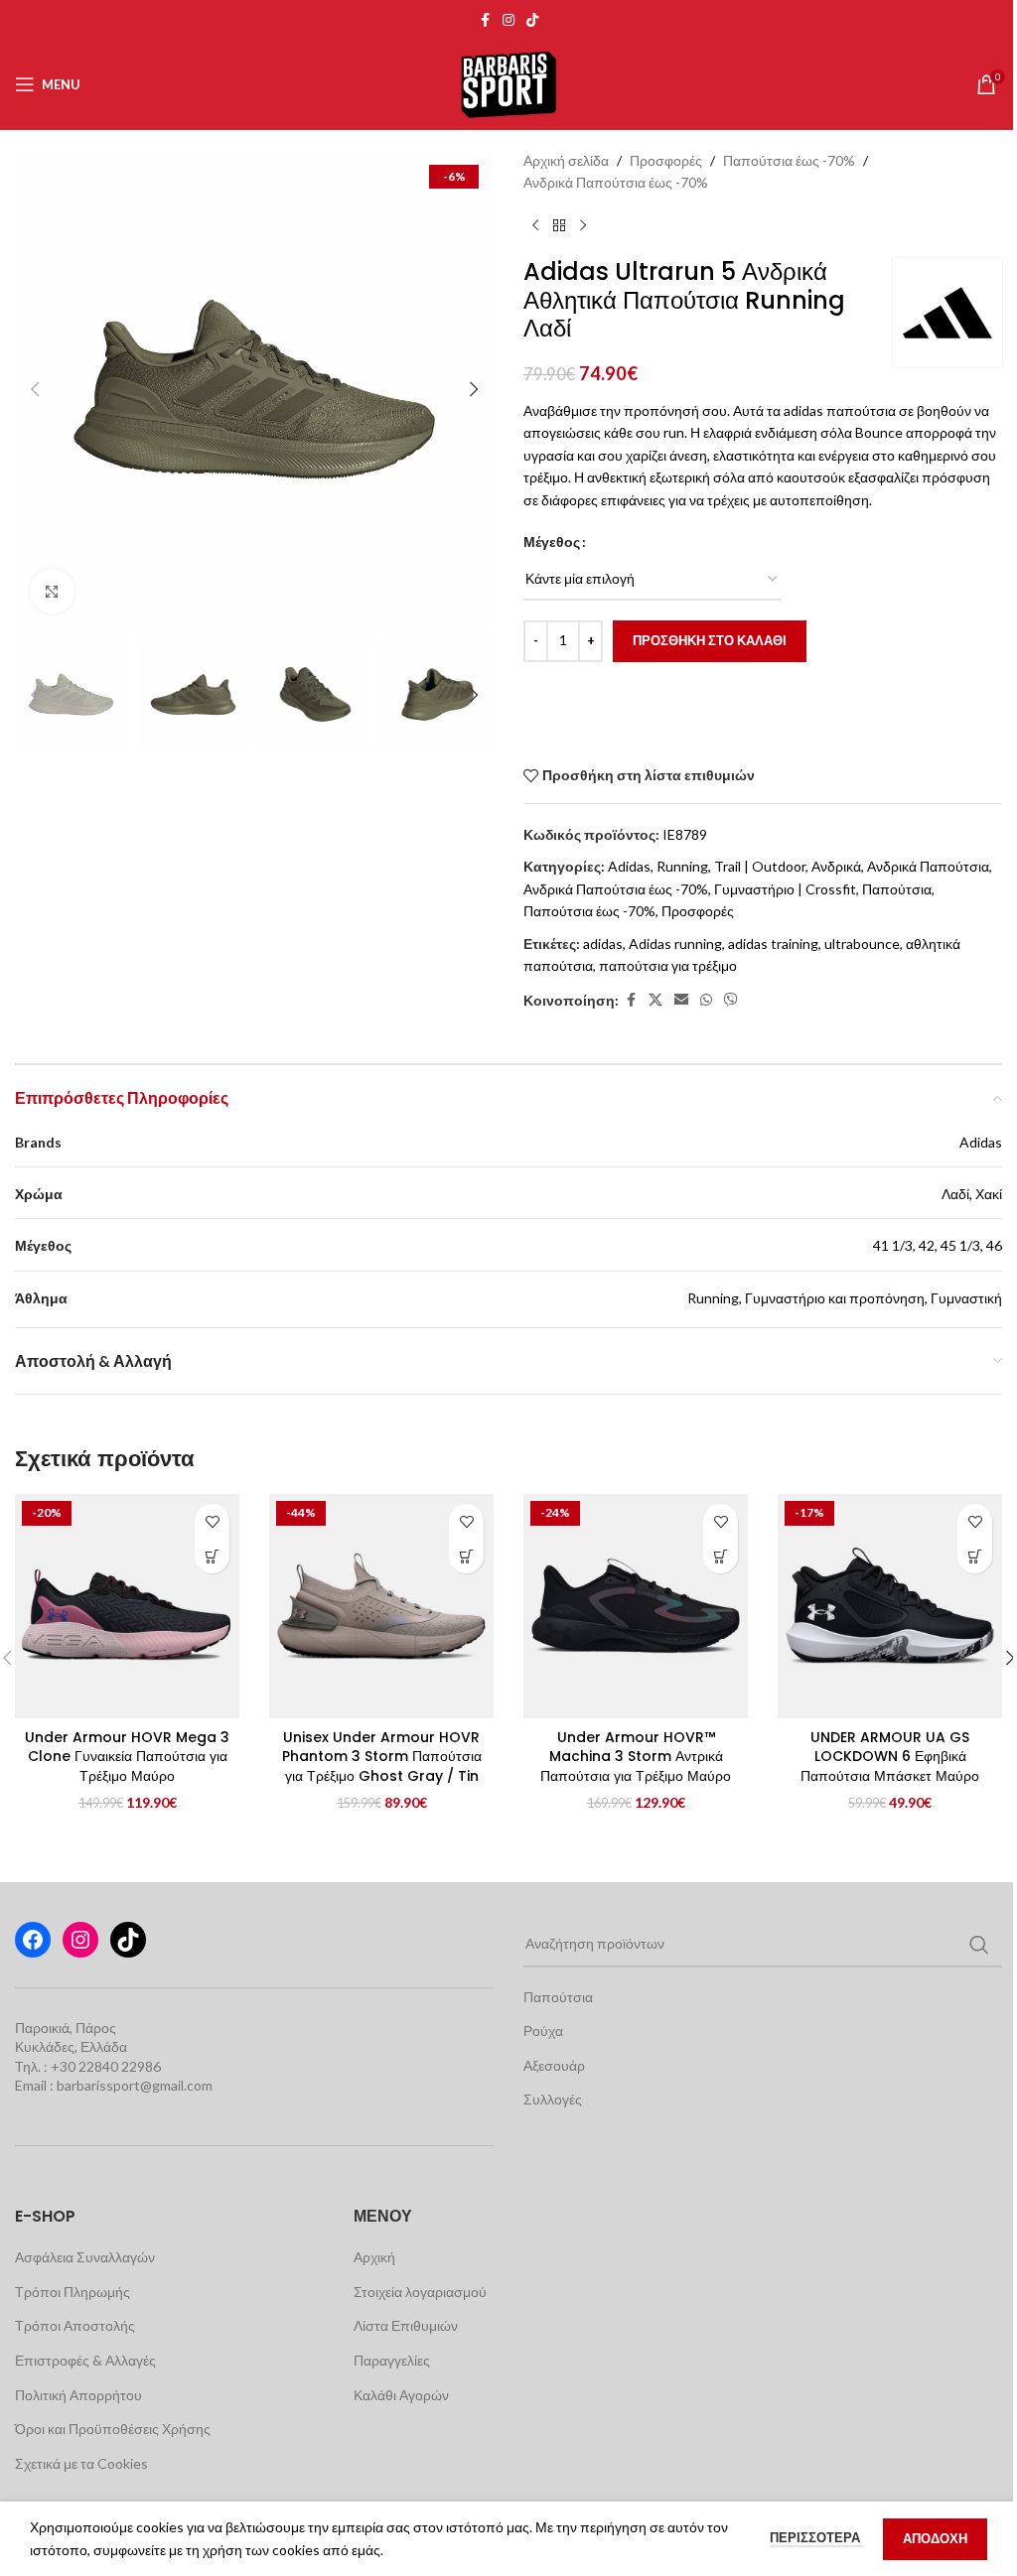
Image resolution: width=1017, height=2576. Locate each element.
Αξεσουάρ (554, 2065)
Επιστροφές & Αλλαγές (85, 2360)
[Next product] (583, 226)
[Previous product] (535, 226)
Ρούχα (543, 2031)
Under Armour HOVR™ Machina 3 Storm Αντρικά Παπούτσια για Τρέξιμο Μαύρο (636, 1757)
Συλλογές (553, 2099)
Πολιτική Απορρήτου (78, 2395)
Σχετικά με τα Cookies (81, 2463)
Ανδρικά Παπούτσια (928, 866)
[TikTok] (128, 1940)
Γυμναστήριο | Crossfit (785, 889)
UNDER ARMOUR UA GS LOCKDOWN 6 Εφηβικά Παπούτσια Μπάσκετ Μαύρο (890, 1757)
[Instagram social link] (508, 20)
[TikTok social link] (532, 20)
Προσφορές (666, 160)
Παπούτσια (897, 889)
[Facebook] (33, 1940)
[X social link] (655, 1000)
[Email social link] (681, 1000)
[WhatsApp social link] (706, 1000)
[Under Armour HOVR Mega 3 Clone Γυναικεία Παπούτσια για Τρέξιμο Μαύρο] (127, 1606)
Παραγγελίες (392, 2360)
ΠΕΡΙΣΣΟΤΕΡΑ (816, 2537)
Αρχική (374, 2257)
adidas (603, 944)
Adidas (629, 866)
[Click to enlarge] (52, 591)
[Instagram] (80, 1940)
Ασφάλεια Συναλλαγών (85, 2257)
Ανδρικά (836, 866)
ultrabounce (862, 944)
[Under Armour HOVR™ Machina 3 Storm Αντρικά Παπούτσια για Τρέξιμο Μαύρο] (636, 1606)
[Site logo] (508, 83)
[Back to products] (559, 226)
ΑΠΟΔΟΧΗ (935, 2538)
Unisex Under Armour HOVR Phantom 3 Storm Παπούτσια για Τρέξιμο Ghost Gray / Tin (382, 1757)
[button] (35, 389)
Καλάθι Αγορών (401, 2395)
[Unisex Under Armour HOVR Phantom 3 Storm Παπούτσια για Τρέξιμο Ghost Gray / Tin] (381, 1606)
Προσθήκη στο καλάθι (710, 640)
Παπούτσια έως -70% (789, 160)
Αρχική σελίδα (566, 160)
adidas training (773, 944)
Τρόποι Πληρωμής (73, 2292)
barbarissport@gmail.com (135, 2085)
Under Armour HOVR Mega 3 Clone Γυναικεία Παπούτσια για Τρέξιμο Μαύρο (127, 1757)
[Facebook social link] (485, 20)
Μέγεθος (552, 542)
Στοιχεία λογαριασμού (420, 2292)
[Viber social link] (731, 1000)
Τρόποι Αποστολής (75, 2325)
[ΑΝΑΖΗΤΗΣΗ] (979, 1945)
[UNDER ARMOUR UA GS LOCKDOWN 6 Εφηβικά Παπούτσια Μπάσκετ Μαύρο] (890, 1606)
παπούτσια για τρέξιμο (668, 965)
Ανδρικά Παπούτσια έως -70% (616, 182)
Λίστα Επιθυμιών (406, 2325)
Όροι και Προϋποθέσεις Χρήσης (113, 2429)
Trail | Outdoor (760, 866)
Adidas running (675, 944)
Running (682, 866)
